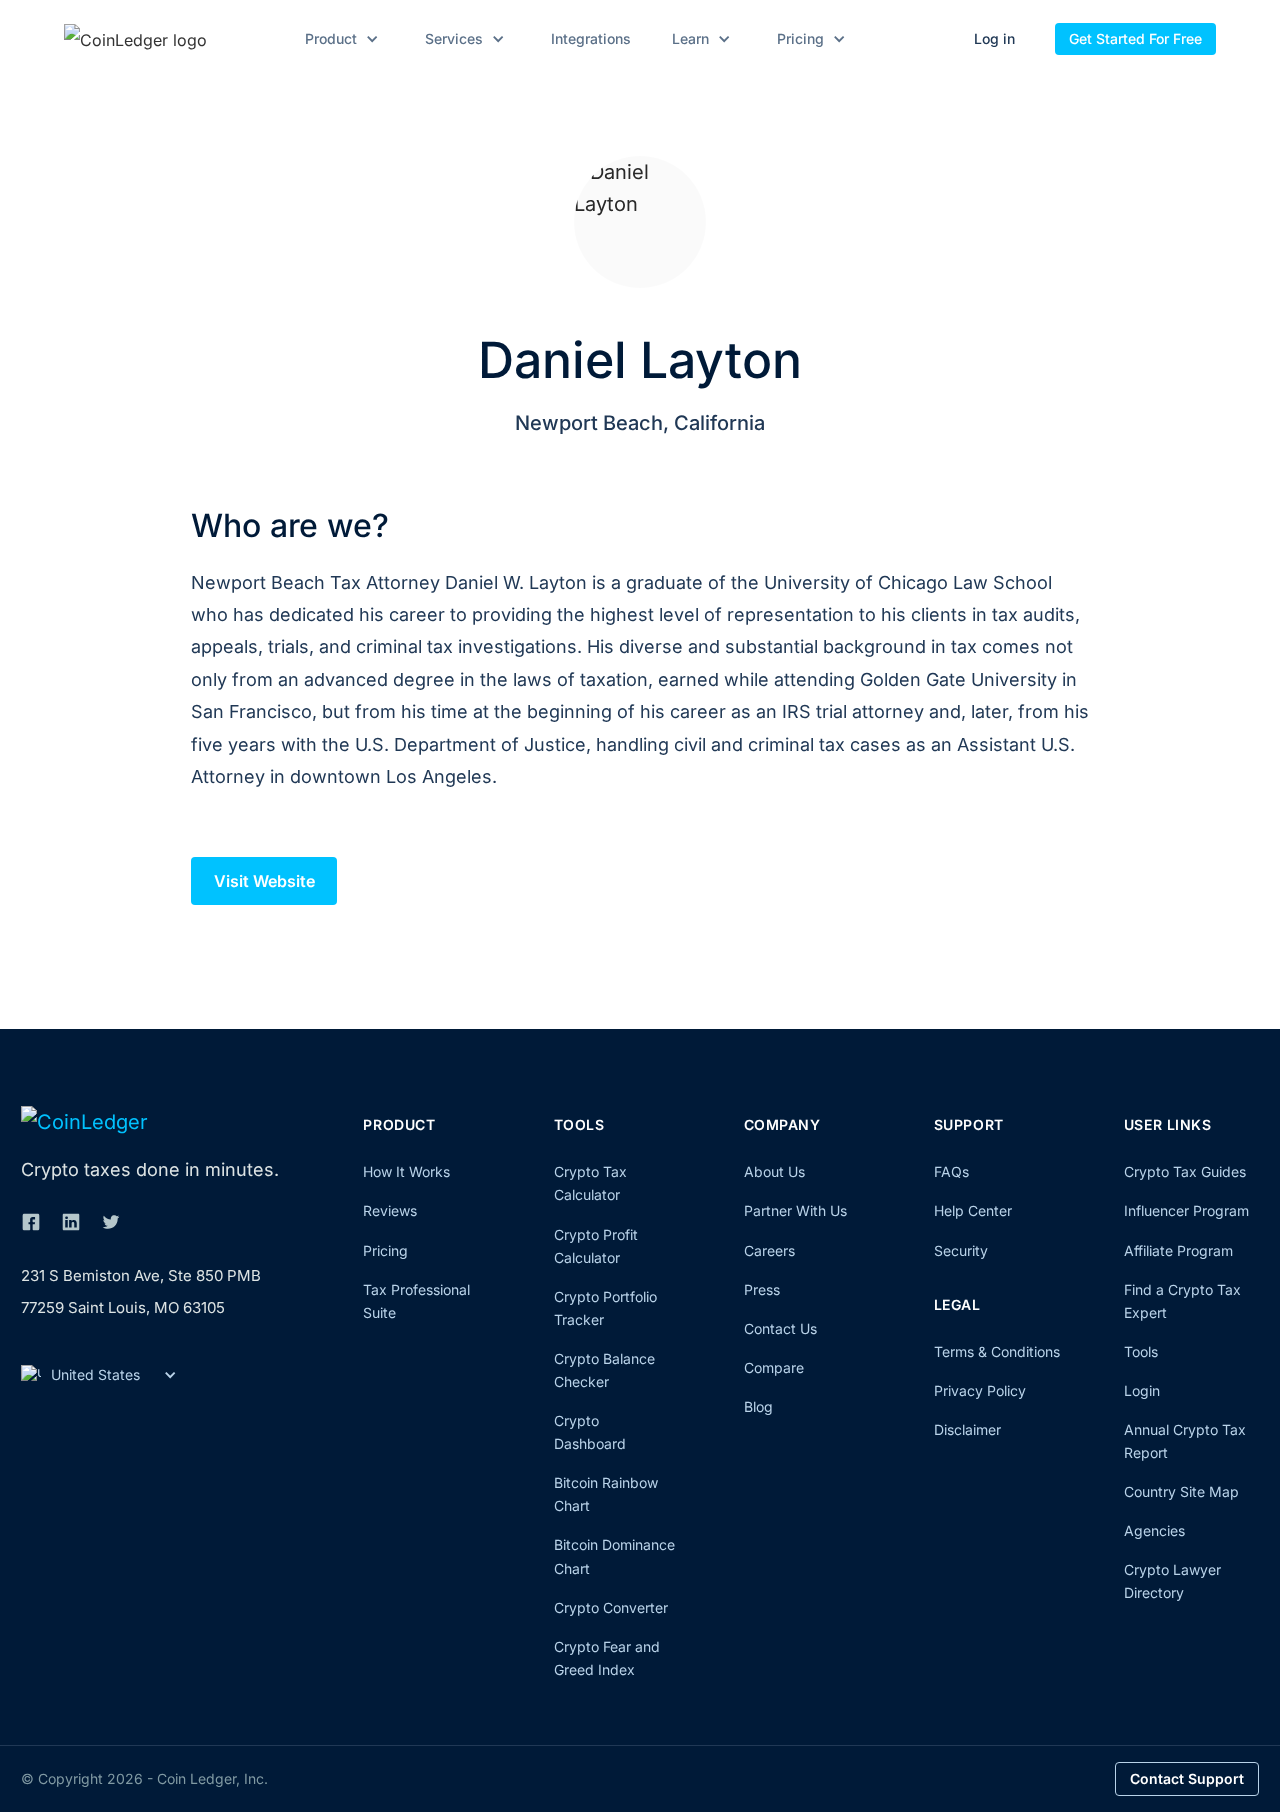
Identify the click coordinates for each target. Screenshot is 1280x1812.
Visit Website (264, 881)
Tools (1141, 1351)
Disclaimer (967, 1429)
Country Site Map (1181, 1491)
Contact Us (780, 1328)
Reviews (390, 1210)
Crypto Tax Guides (1185, 1171)
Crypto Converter (611, 1607)
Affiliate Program (1178, 1250)
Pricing (385, 1250)
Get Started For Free (1135, 38)
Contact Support (1187, 1778)
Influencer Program (1186, 1210)
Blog (758, 1406)
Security (961, 1250)
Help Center (973, 1210)
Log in (994, 38)
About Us (774, 1171)
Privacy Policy (980, 1390)
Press (762, 1289)
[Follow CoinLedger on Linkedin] (71, 1222)
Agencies (1154, 1530)
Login (1142, 1390)
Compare (774, 1367)
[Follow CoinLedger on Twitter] (111, 1222)
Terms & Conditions (997, 1351)
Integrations (591, 39)
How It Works (406, 1171)
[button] (338, 39)
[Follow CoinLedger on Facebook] (31, 1222)
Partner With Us (795, 1210)
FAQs (951, 1171)
